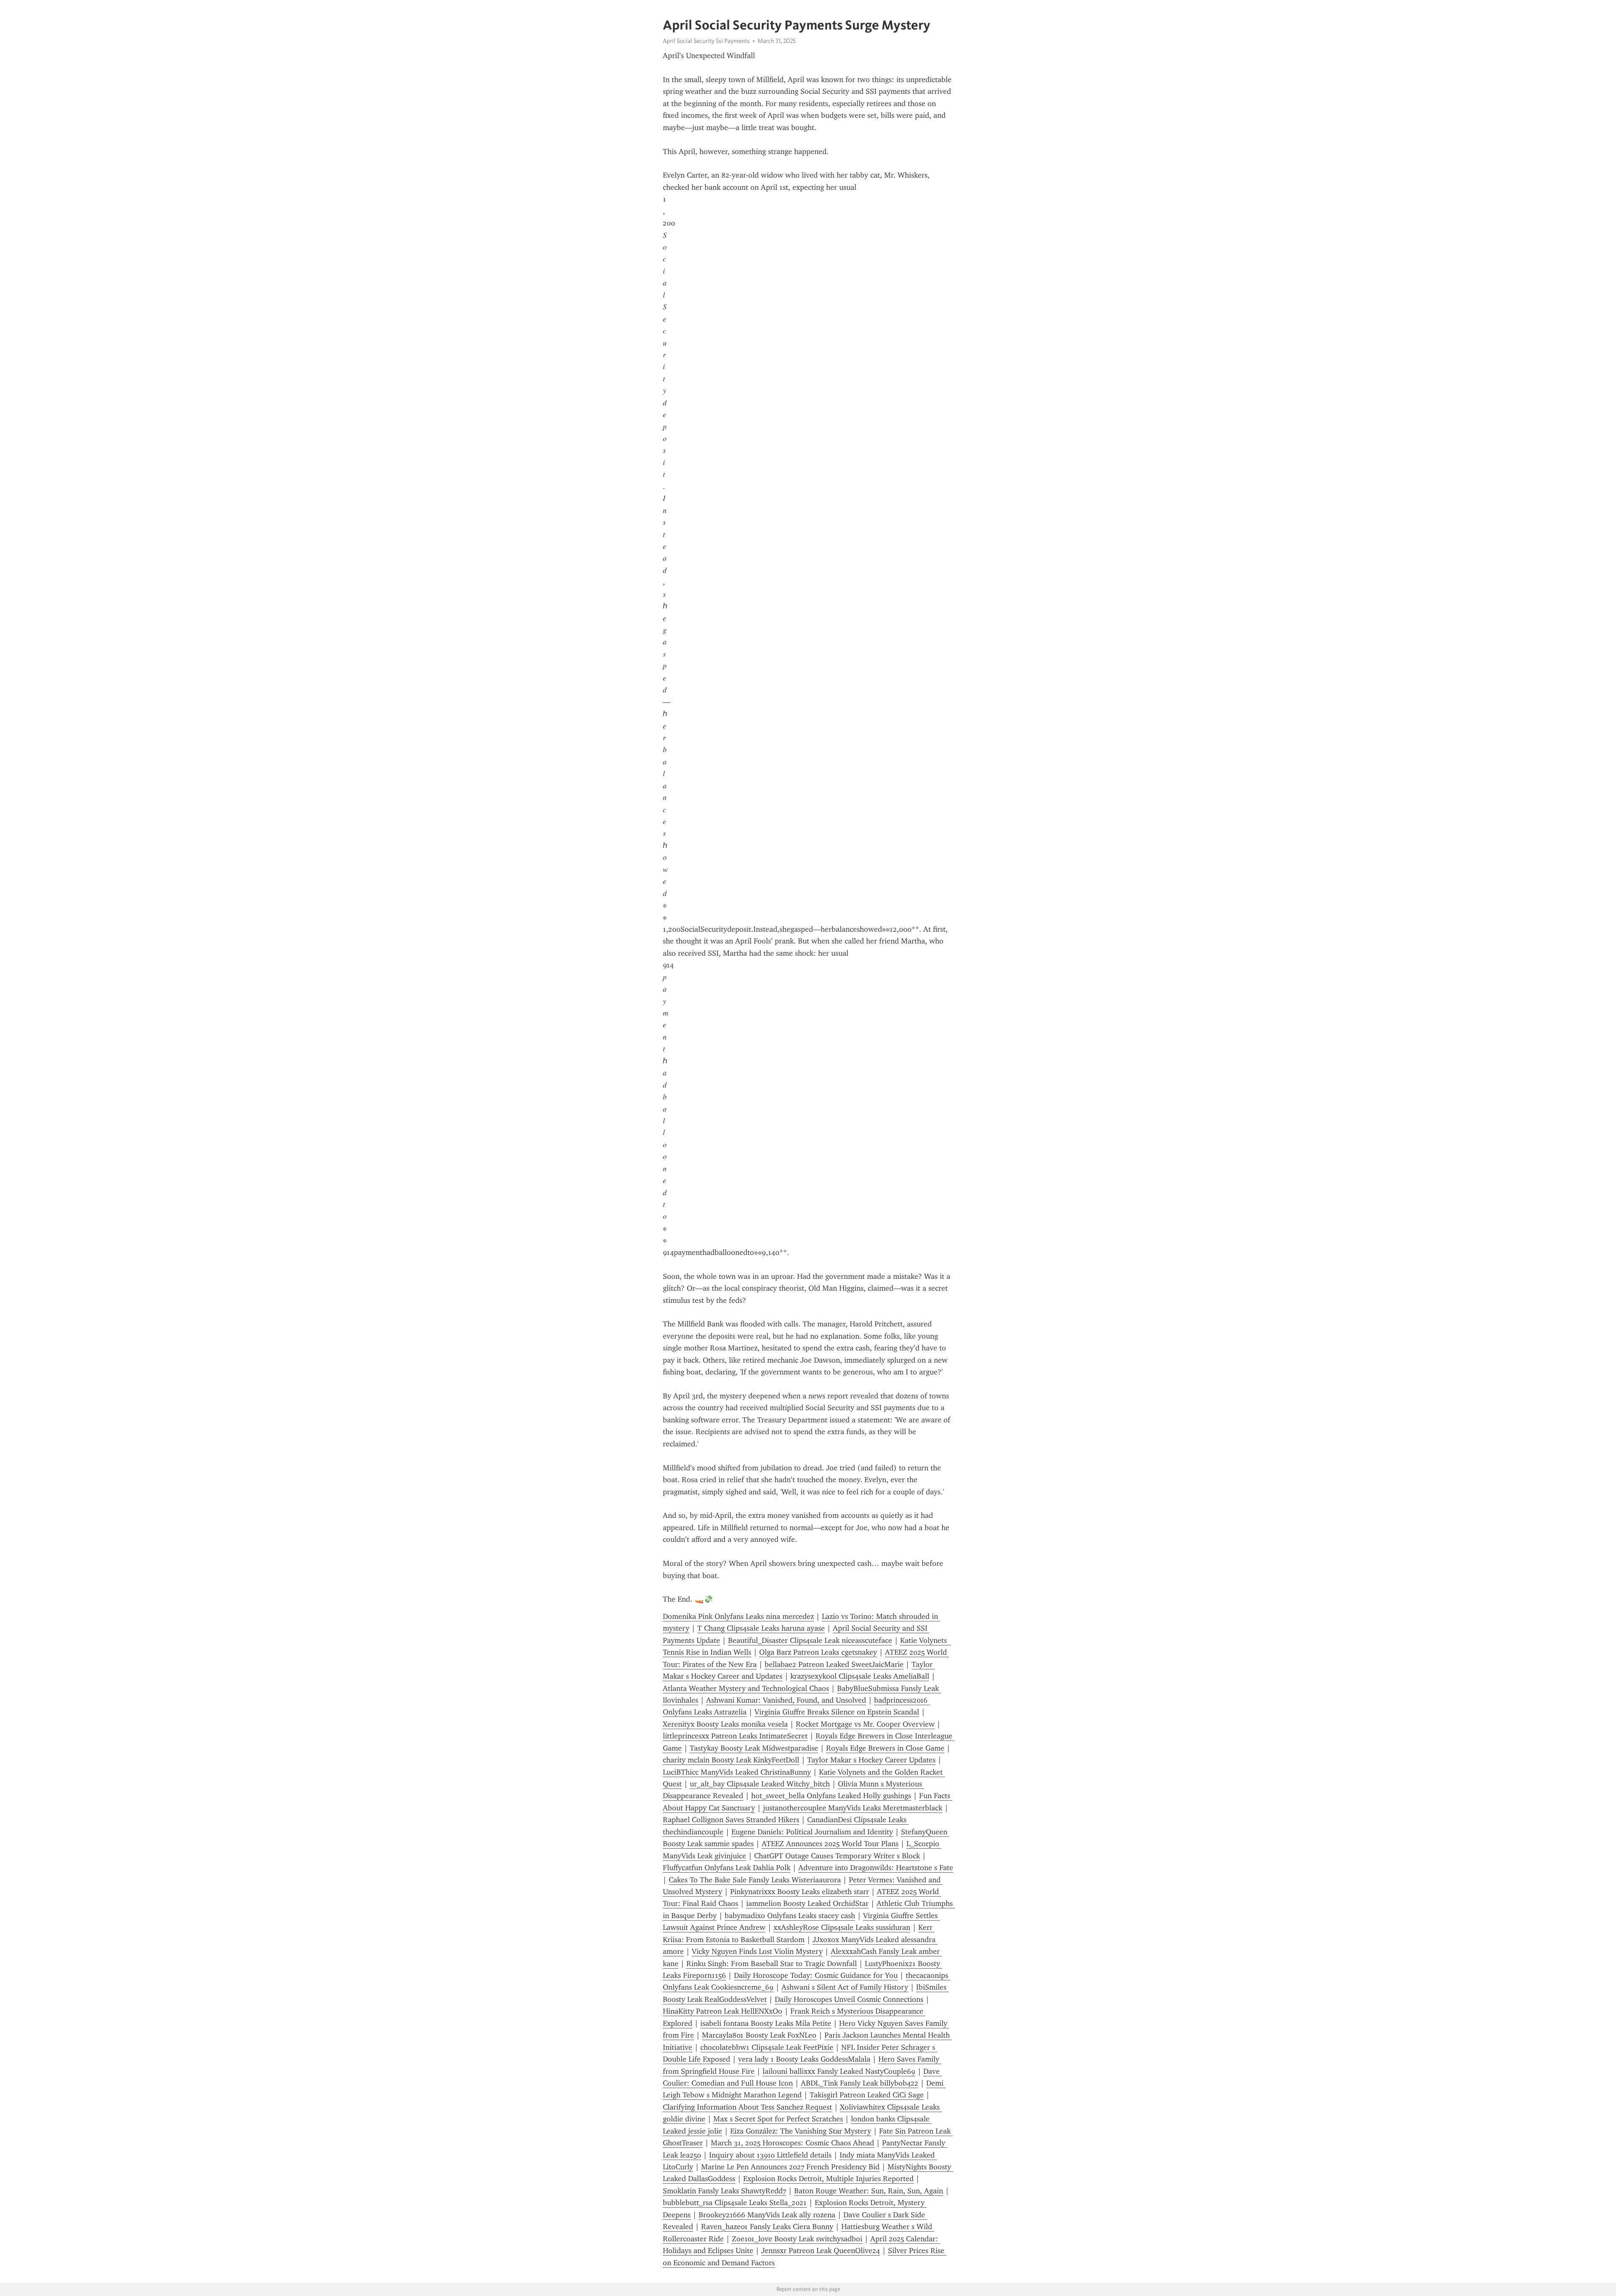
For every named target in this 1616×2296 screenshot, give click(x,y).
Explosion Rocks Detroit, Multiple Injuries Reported (828, 2179)
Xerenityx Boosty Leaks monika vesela (725, 1724)
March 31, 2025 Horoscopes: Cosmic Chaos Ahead (792, 2143)
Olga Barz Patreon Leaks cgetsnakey (818, 1652)
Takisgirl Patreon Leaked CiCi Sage (867, 2095)
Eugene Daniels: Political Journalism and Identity (812, 1832)
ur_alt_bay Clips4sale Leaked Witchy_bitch (760, 1784)
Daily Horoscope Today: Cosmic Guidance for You (816, 1975)
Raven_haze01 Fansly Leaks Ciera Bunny (767, 2227)
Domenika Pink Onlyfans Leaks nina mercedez (738, 1616)
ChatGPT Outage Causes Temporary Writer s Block (837, 1856)
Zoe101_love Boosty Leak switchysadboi (797, 2239)
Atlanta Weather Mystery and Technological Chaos (746, 1688)
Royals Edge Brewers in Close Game (885, 1748)
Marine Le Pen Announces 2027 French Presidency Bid (790, 2167)
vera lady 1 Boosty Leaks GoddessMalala (804, 2059)
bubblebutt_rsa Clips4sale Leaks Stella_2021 (735, 2203)
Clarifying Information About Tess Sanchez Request (747, 2107)
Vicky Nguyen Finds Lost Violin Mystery (757, 1951)
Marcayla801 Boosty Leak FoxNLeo (759, 2035)
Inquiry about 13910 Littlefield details (770, 2155)
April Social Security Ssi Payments (706, 41)
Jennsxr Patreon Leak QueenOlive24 (821, 2251)
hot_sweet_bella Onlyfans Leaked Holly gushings (831, 1796)
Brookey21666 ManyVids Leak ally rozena (767, 2215)
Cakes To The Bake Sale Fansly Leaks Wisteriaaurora (755, 1880)
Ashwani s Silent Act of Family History (845, 1987)
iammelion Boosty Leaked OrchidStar (807, 1903)
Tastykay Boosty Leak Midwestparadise (754, 1748)
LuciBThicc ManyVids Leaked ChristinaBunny (737, 1772)
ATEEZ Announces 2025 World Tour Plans (830, 1844)
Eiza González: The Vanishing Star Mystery (801, 2131)
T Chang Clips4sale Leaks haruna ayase (761, 1628)
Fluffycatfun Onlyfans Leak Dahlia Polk (727, 1868)
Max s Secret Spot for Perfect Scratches (778, 2119)
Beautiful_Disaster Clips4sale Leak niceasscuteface (810, 1640)
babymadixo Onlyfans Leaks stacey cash (790, 1916)
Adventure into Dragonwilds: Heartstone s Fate (876, 1868)
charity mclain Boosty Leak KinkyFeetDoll (731, 1760)
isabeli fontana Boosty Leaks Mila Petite (766, 2023)
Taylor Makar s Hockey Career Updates (871, 1760)
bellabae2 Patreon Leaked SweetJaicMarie (834, 1664)
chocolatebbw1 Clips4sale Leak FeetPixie (767, 2047)
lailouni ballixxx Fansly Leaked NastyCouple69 (839, 2071)
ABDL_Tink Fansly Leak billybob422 (860, 2083)
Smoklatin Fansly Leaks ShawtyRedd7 (724, 2191)
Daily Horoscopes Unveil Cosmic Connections (849, 1999)
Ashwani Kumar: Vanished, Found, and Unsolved (786, 1700)
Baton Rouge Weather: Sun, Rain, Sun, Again (869, 2191)
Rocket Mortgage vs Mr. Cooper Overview (865, 1724)
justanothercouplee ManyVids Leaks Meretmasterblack (853, 1808)
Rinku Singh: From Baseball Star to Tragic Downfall (772, 1964)
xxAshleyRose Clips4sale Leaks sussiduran (842, 1927)
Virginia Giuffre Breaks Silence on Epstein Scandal (837, 1712)
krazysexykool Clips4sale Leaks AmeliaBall (860, 1676)
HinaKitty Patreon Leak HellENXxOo (723, 2011)
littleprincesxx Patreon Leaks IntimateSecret (735, 1736)
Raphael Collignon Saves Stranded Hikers (731, 1820)
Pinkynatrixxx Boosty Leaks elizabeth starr (800, 1892)
